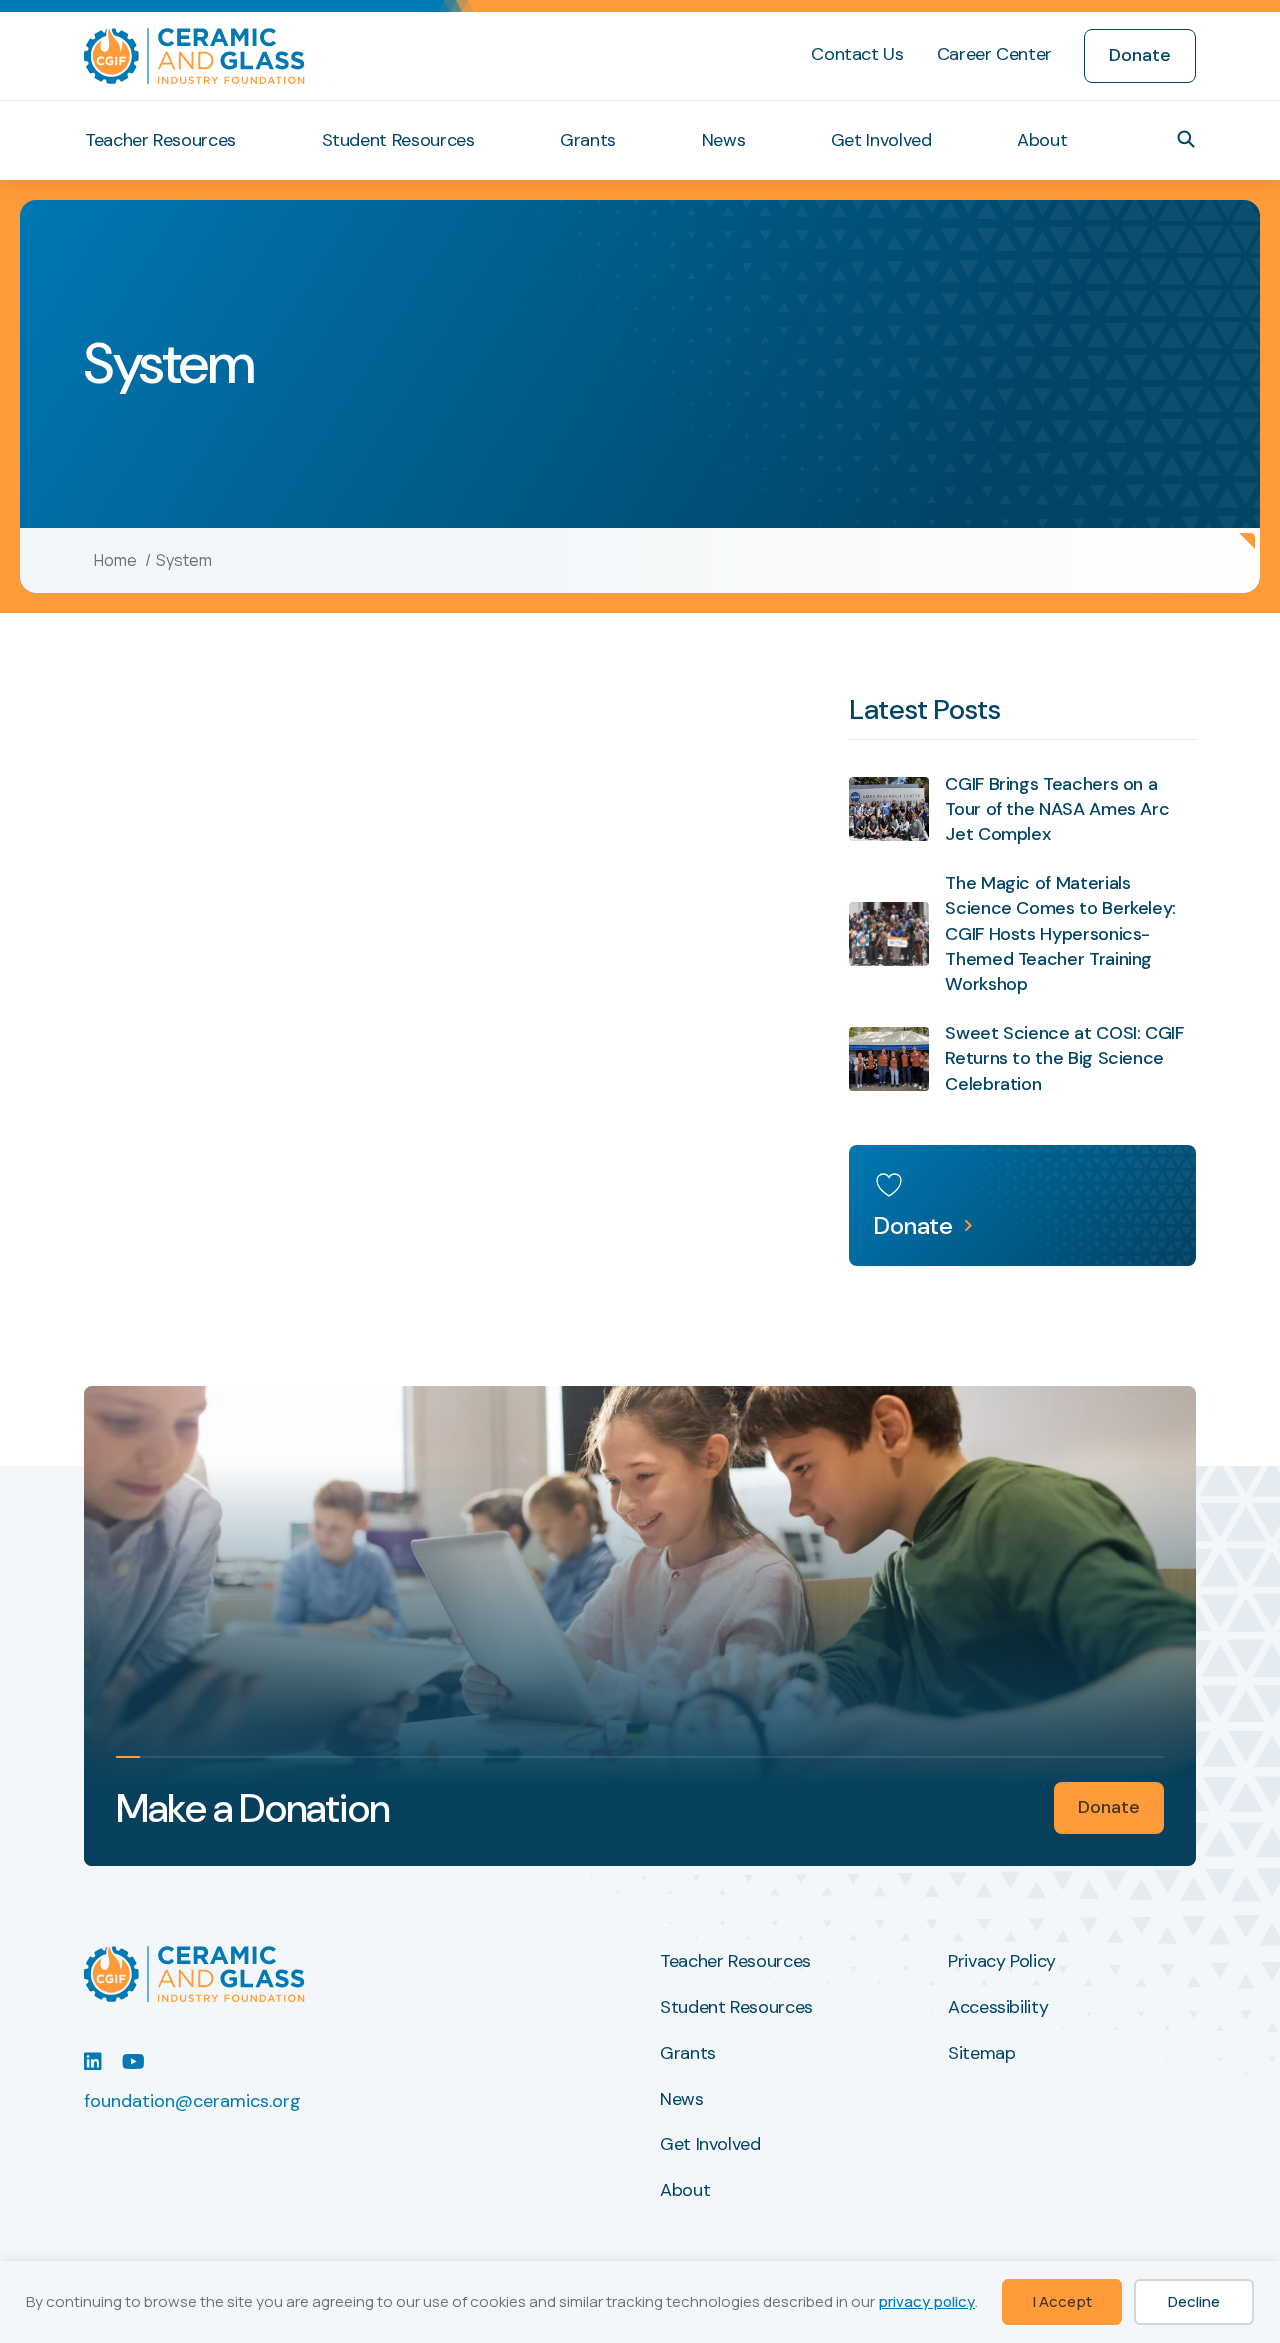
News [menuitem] (724, 140)
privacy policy (926, 2301)
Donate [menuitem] (1140, 55)
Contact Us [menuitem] (857, 54)
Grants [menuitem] (588, 140)
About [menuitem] (1042, 140)
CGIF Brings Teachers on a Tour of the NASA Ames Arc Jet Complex (1057, 809)
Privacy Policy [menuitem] (1002, 1962)
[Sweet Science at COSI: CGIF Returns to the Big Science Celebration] (889, 1059)
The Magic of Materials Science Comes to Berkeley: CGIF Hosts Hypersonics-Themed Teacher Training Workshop (1060, 933)
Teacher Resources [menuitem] (160, 140)
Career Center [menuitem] (994, 54)
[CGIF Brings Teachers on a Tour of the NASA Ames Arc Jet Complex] (889, 809)
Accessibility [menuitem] (998, 2008)
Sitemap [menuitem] (981, 2054)
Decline (1194, 2301)
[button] (1186, 139)
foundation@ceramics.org (192, 2101)
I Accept (1062, 2301)
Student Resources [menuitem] (398, 140)
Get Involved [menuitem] (881, 140)
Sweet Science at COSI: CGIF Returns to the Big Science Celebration (1064, 1058)
